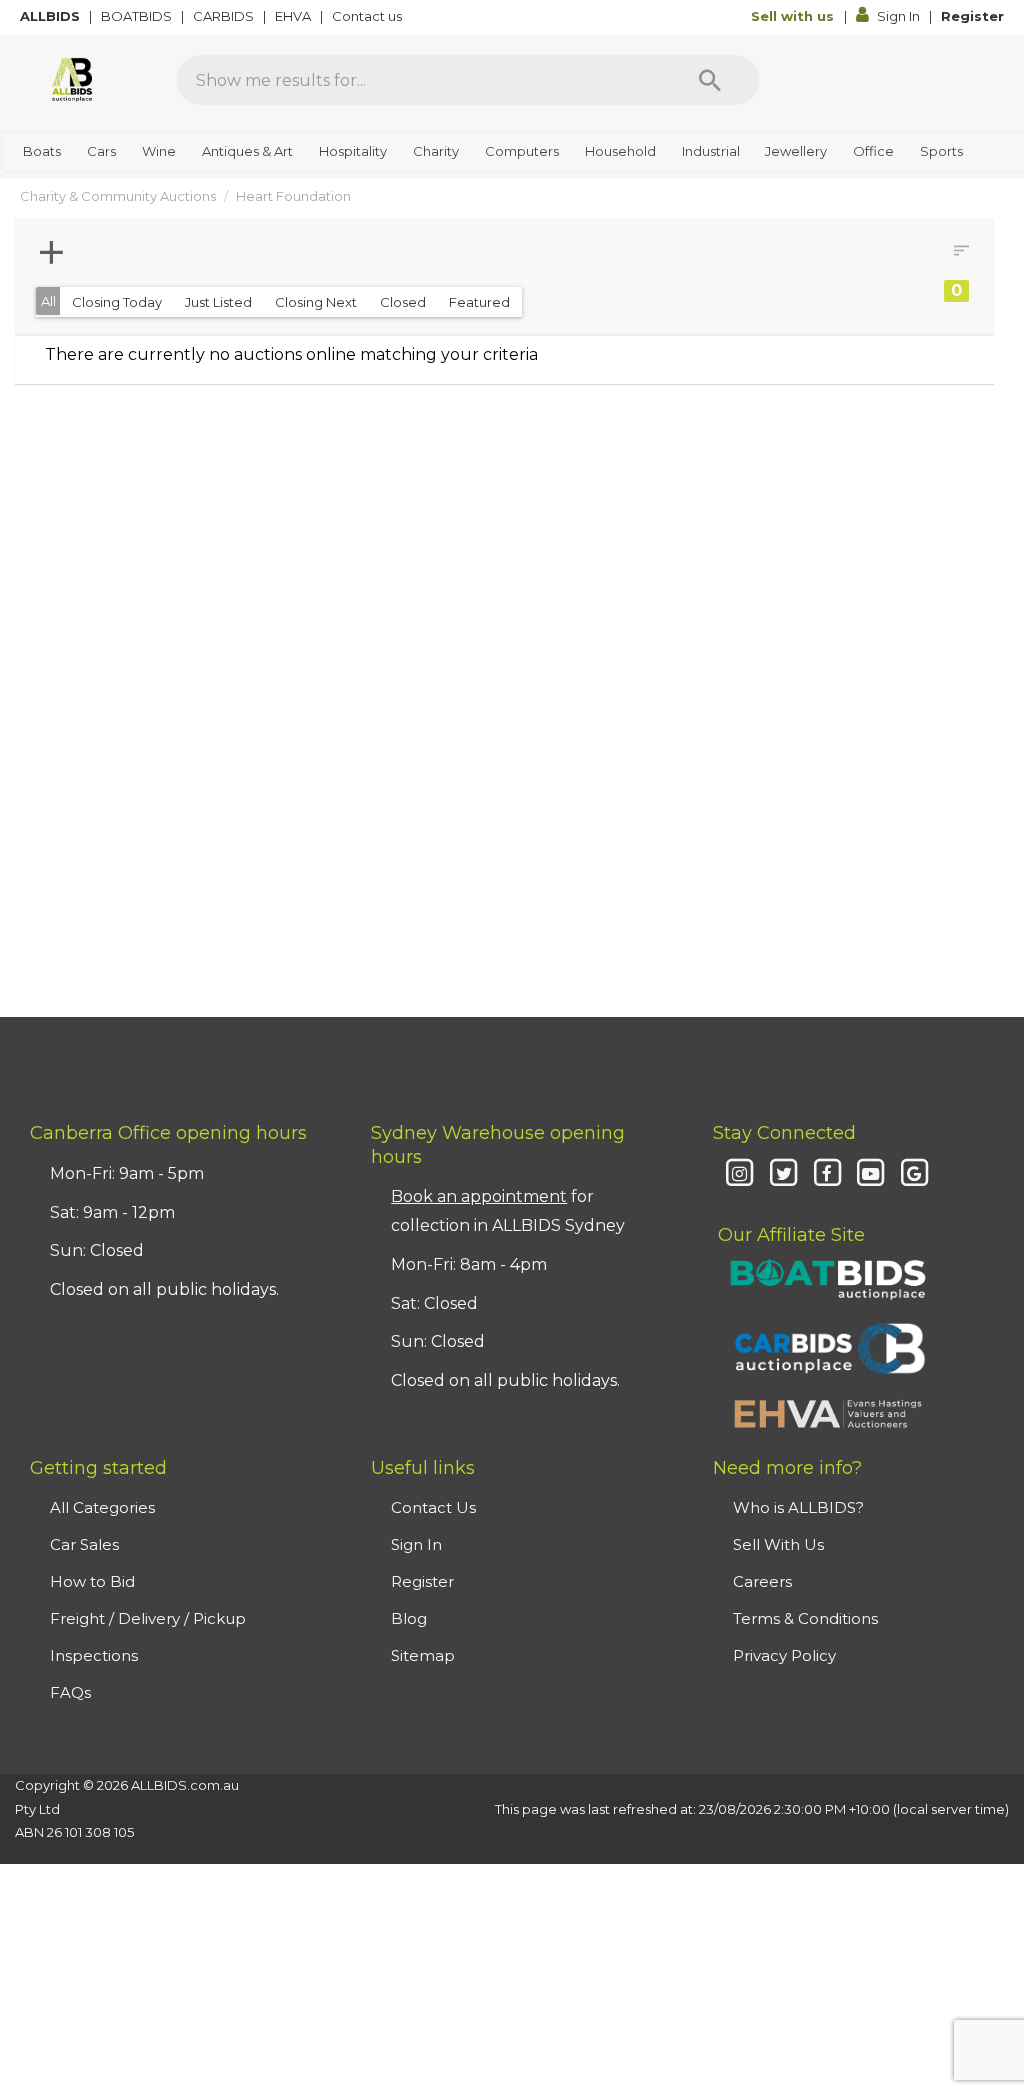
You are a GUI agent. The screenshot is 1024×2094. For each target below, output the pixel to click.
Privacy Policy (784, 1655)
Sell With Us (778, 1544)
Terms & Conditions (805, 1618)
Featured (479, 302)
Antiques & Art (247, 151)
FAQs (70, 1692)
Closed (403, 302)
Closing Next (316, 302)
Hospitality (353, 151)
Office (873, 151)
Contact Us (433, 1507)
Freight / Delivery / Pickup (148, 1618)
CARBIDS (225, 16)
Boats (42, 151)
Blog (409, 1618)
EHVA (294, 16)
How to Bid (92, 1581)
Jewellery (796, 151)
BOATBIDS (138, 16)
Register (972, 16)
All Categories (102, 1507)
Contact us (368, 16)
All (48, 301)
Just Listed (218, 302)
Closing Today (117, 302)
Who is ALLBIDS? (798, 1507)
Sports (941, 151)
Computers (522, 151)
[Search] (710, 80)
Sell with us (794, 16)
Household (620, 151)
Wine (159, 151)
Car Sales (84, 1544)
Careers (762, 1581)
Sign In (898, 16)
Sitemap (423, 1655)
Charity (436, 151)
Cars (101, 151)
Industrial (711, 151)
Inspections (94, 1655)
